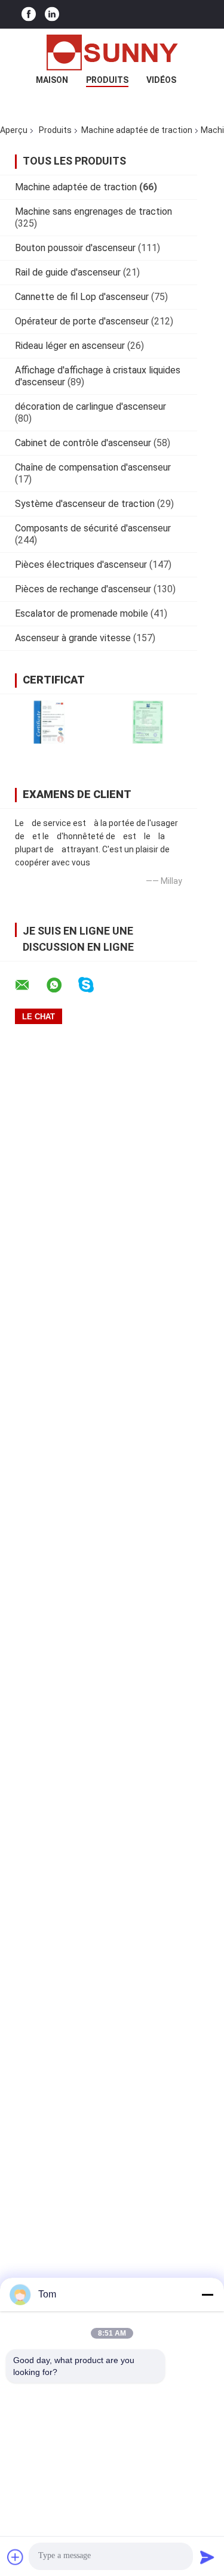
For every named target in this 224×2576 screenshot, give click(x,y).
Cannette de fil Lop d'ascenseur (82, 297)
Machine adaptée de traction (137, 130)
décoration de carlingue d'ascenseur (90, 406)
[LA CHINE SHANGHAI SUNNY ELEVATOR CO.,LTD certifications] (49, 722)
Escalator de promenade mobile (82, 613)
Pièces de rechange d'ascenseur (83, 589)
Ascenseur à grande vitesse (73, 638)
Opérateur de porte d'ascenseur (82, 321)
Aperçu (14, 130)
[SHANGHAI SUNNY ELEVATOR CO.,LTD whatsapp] (62, 985)
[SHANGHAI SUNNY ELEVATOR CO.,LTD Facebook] (29, 15)
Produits (107, 80)
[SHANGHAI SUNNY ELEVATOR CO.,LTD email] (30, 985)
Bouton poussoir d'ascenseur (75, 248)
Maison (52, 80)
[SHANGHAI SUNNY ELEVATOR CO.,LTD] (112, 52)
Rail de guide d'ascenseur (68, 272)
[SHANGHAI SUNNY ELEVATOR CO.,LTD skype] (93, 985)
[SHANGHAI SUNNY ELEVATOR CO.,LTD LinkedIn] (52, 15)
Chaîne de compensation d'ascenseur (93, 467)
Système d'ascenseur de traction (85, 504)
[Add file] (16, 2557)
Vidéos (161, 80)
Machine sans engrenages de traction (93, 211)
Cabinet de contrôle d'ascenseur (83, 443)
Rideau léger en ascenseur (70, 346)
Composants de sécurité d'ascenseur (93, 528)
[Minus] (207, 2294)
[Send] (207, 2557)
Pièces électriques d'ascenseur (81, 565)
